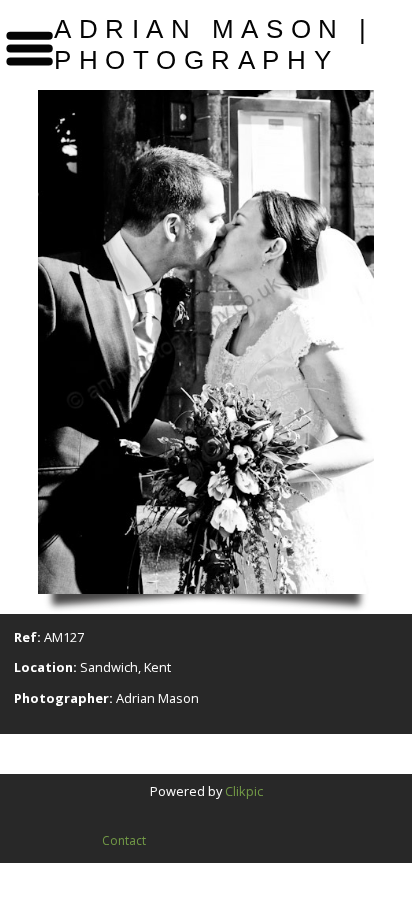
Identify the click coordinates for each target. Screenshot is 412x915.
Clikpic (244, 791)
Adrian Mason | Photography (214, 44)
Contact (124, 840)
